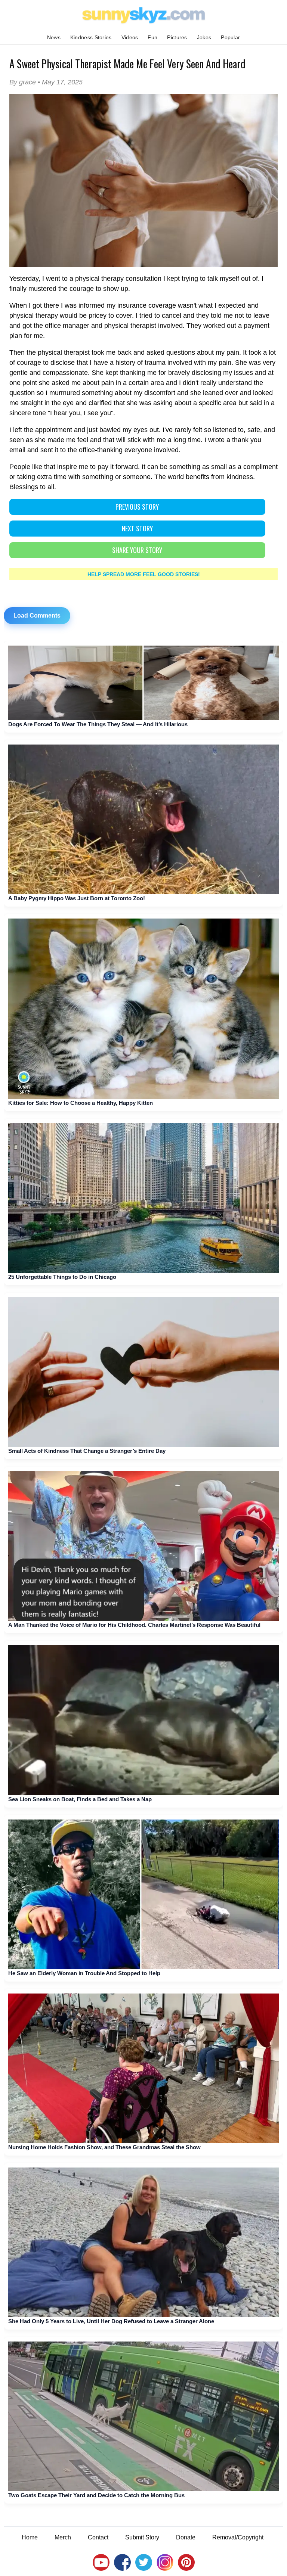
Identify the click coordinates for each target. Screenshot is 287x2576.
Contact (98, 2537)
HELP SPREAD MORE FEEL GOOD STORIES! (144, 574)
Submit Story (142, 2537)
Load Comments (37, 616)
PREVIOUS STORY (137, 507)
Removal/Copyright (238, 2537)
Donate (186, 2537)
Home (30, 2537)
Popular (230, 37)
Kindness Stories (91, 37)
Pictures (177, 37)
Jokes (204, 37)
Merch (63, 2537)
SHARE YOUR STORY (137, 550)
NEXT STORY (137, 528)
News (54, 37)
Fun (152, 37)
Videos (130, 37)
